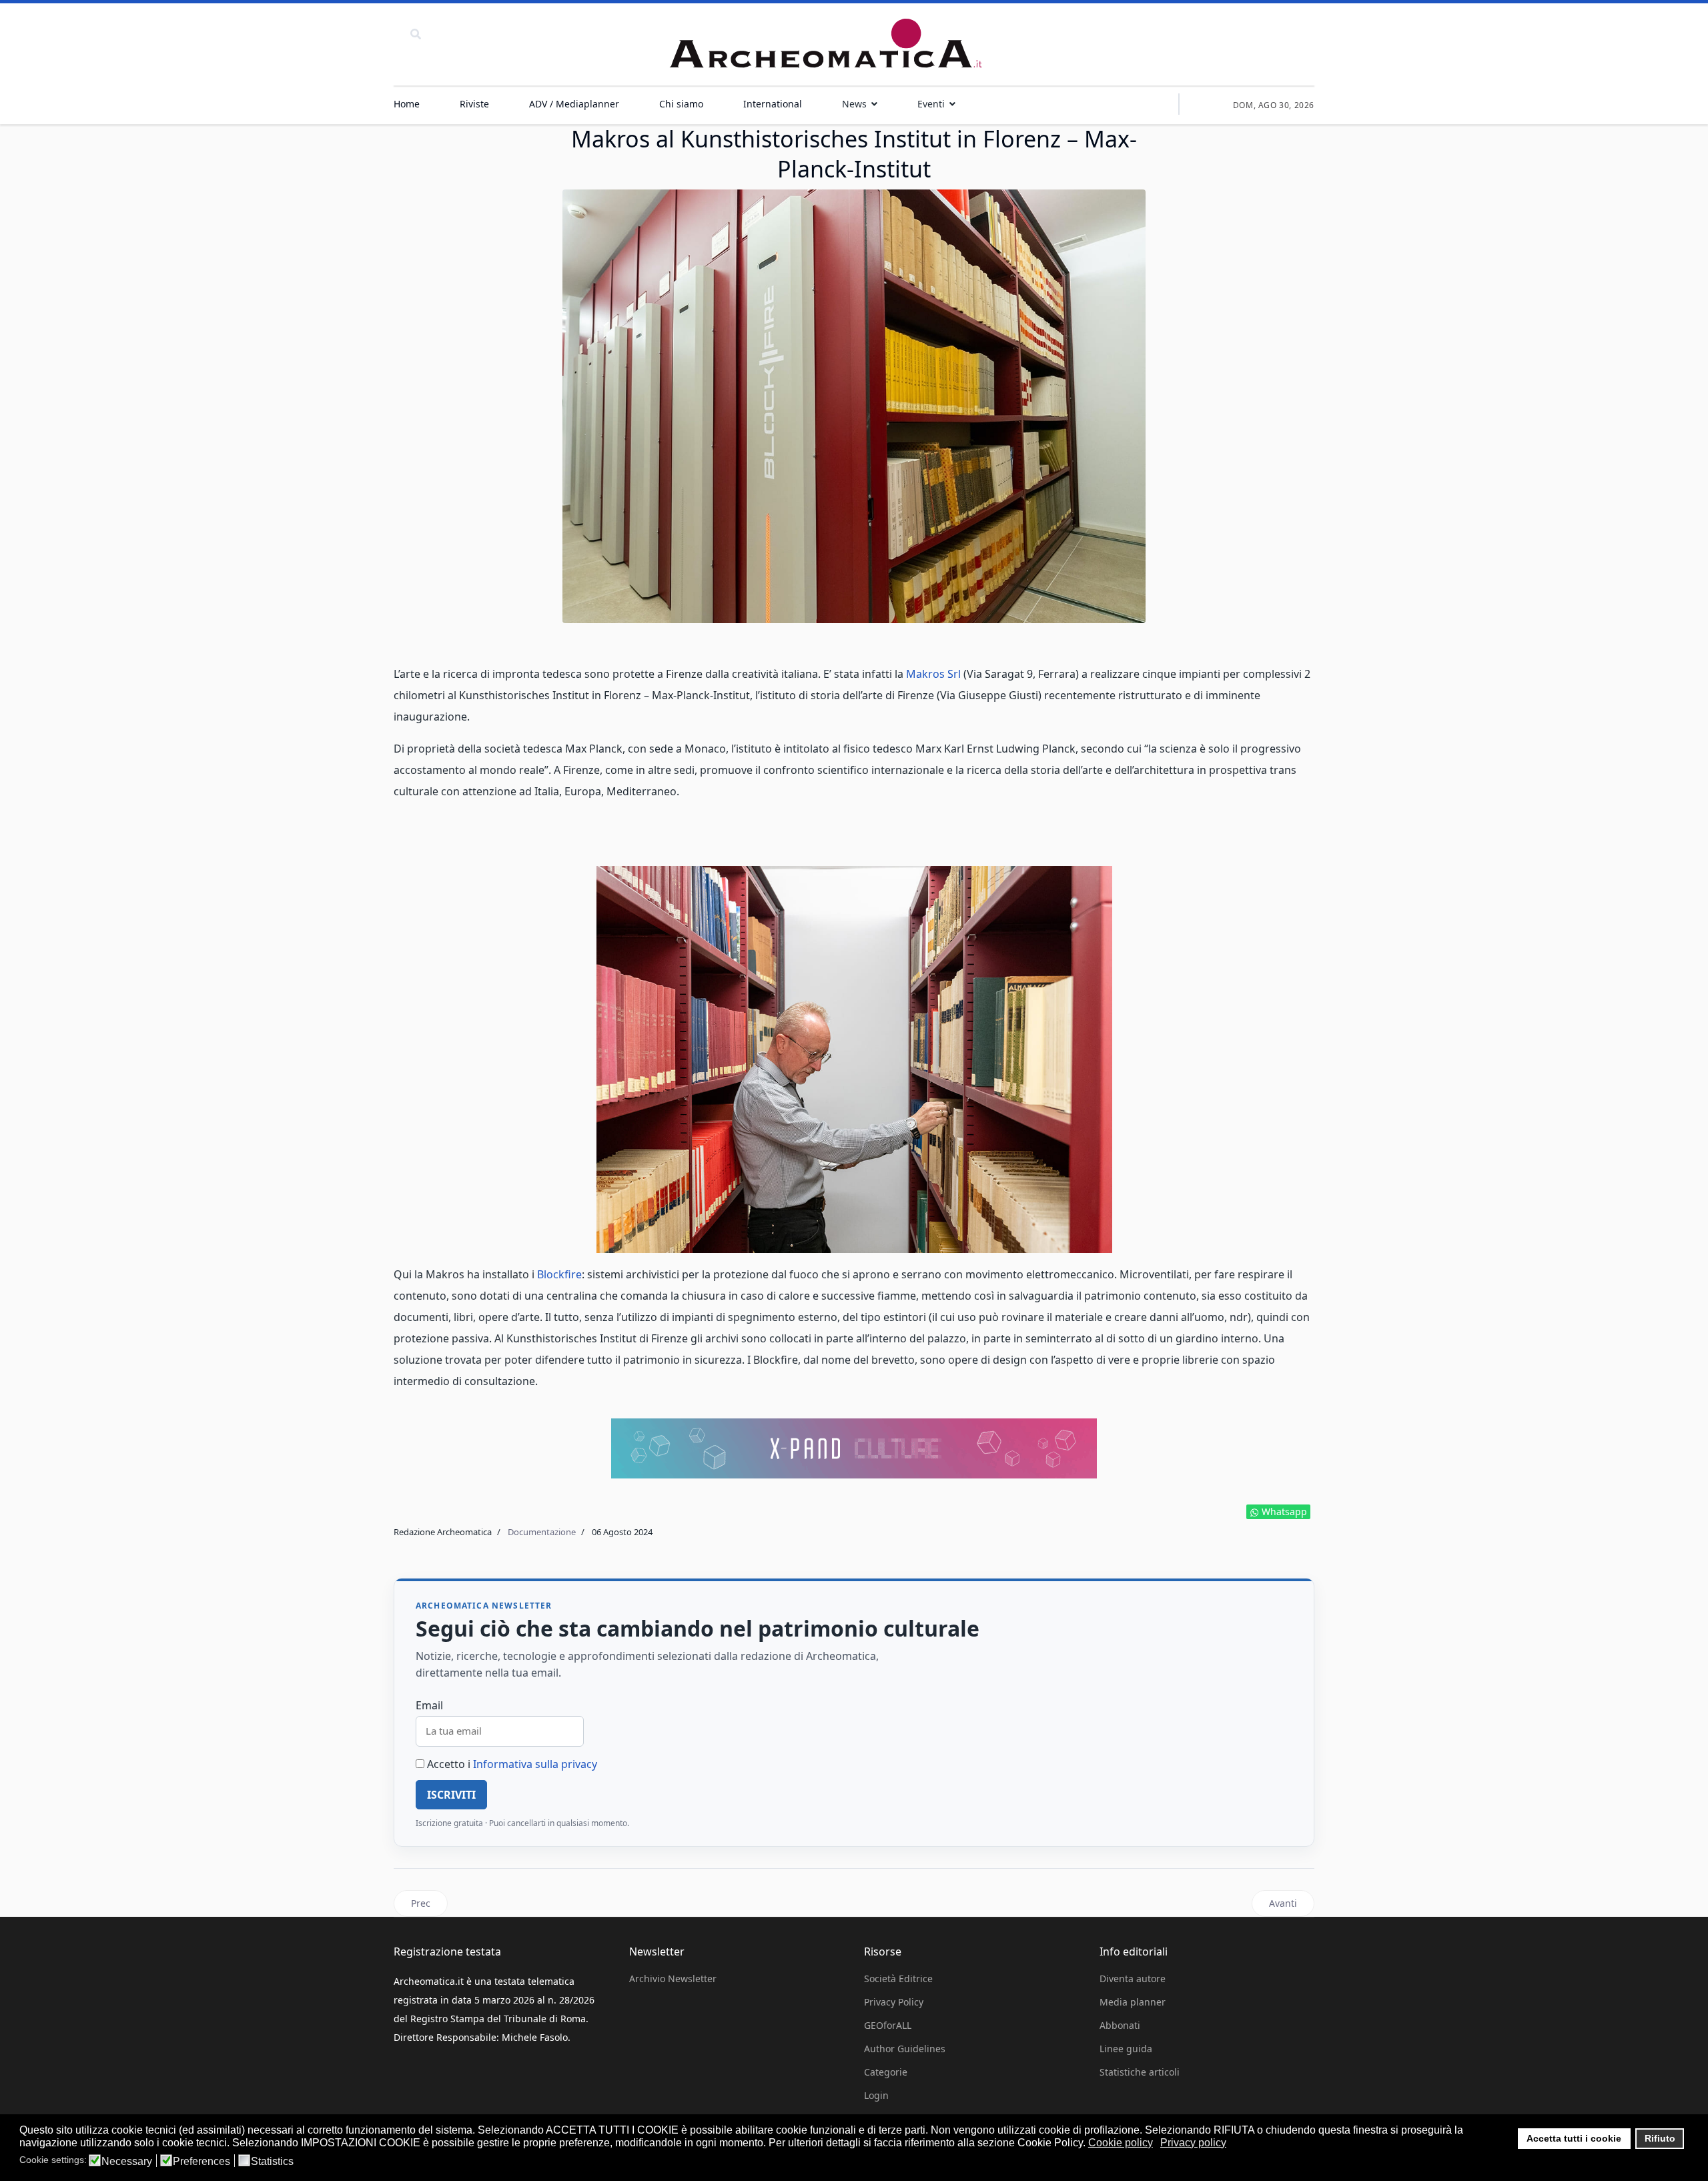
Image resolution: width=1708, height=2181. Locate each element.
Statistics (272, 2162)
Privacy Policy (894, 2002)
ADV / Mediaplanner (574, 104)
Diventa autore (1133, 1979)
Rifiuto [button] (1660, 2138)
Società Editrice (898, 1979)
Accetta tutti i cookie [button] (1574, 2138)
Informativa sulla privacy (535, 1764)
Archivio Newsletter (673, 1979)
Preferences (201, 2162)
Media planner (1133, 2002)
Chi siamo (681, 104)
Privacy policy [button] (1193, 2143)
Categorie (886, 2072)
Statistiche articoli (1140, 2072)
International (773, 104)
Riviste (474, 104)
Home (407, 104)
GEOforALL (888, 2025)
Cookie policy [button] (1121, 2143)
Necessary (127, 2162)
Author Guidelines (905, 2049)
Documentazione (542, 1532)
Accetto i (511, 1764)
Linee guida (1126, 2049)
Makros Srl (935, 674)
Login (876, 2095)
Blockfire (559, 1274)
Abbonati (1120, 2025)
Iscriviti (451, 1795)
